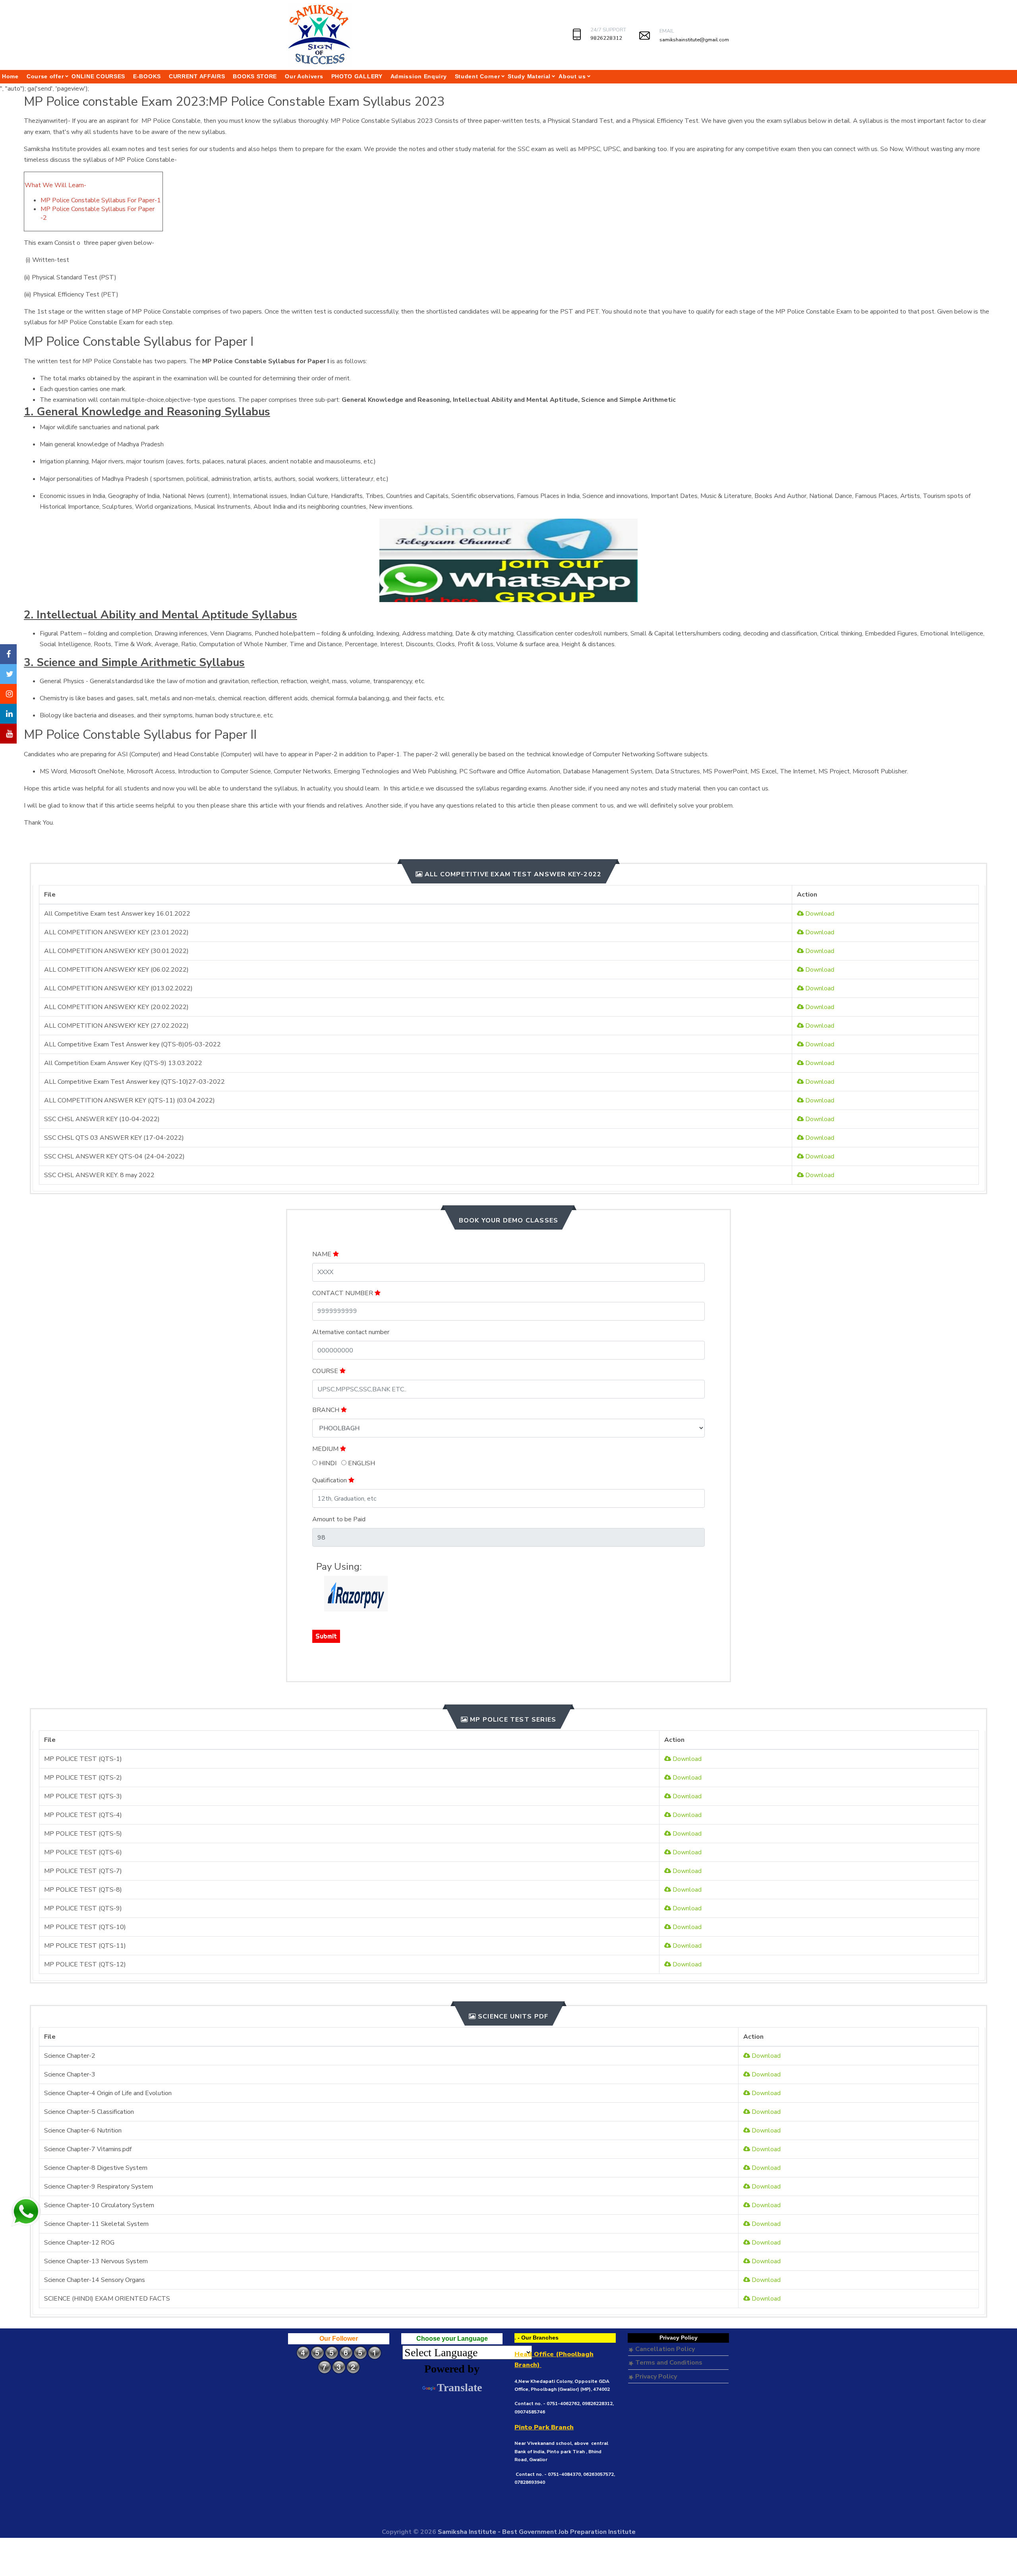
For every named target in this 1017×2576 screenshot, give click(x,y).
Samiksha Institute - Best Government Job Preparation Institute (537, 2532)
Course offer (45, 76)
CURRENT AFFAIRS (197, 76)
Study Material (529, 76)
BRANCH (327, 1410)
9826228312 (606, 38)
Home (10, 76)
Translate (459, 2387)
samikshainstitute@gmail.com (694, 40)
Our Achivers (304, 76)
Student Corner (478, 76)
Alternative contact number (351, 1332)
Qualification (330, 1480)
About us (572, 76)
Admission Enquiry (419, 76)
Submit (326, 1636)
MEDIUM (326, 1449)
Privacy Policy (655, 2377)
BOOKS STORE (255, 76)
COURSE (326, 1371)
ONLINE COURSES (98, 76)
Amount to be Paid (339, 1519)
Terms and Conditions (668, 2363)
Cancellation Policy (664, 2349)
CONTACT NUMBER (343, 1293)
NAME (323, 1254)
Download (819, 914)
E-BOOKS (147, 76)
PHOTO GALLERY (357, 76)
